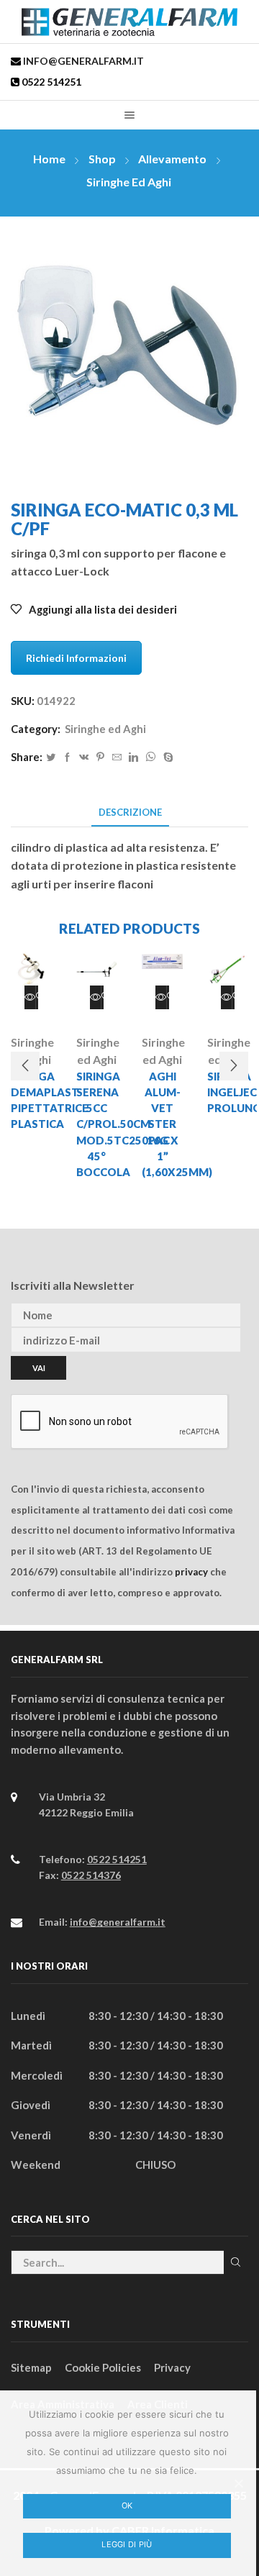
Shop (102, 159)
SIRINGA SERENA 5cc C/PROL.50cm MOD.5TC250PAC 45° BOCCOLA (97, 1124)
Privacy (172, 2367)
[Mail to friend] (117, 757)
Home (49, 159)
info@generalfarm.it (82, 61)
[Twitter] (51, 757)
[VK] (84, 757)
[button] (25, 1066)
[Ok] (238, 2483)
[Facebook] (67, 757)
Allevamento (172, 159)
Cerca (236, 2262)
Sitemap (31, 2367)
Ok (127, 2506)
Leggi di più (127, 2544)
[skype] (167, 757)
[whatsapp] (151, 757)
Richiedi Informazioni (76, 658)
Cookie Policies (103, 2367)
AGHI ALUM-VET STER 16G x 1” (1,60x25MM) (162, 1124)
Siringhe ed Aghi (129, 182)
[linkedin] (133, 757)
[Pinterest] (100, 757)
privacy (191, 1572)
